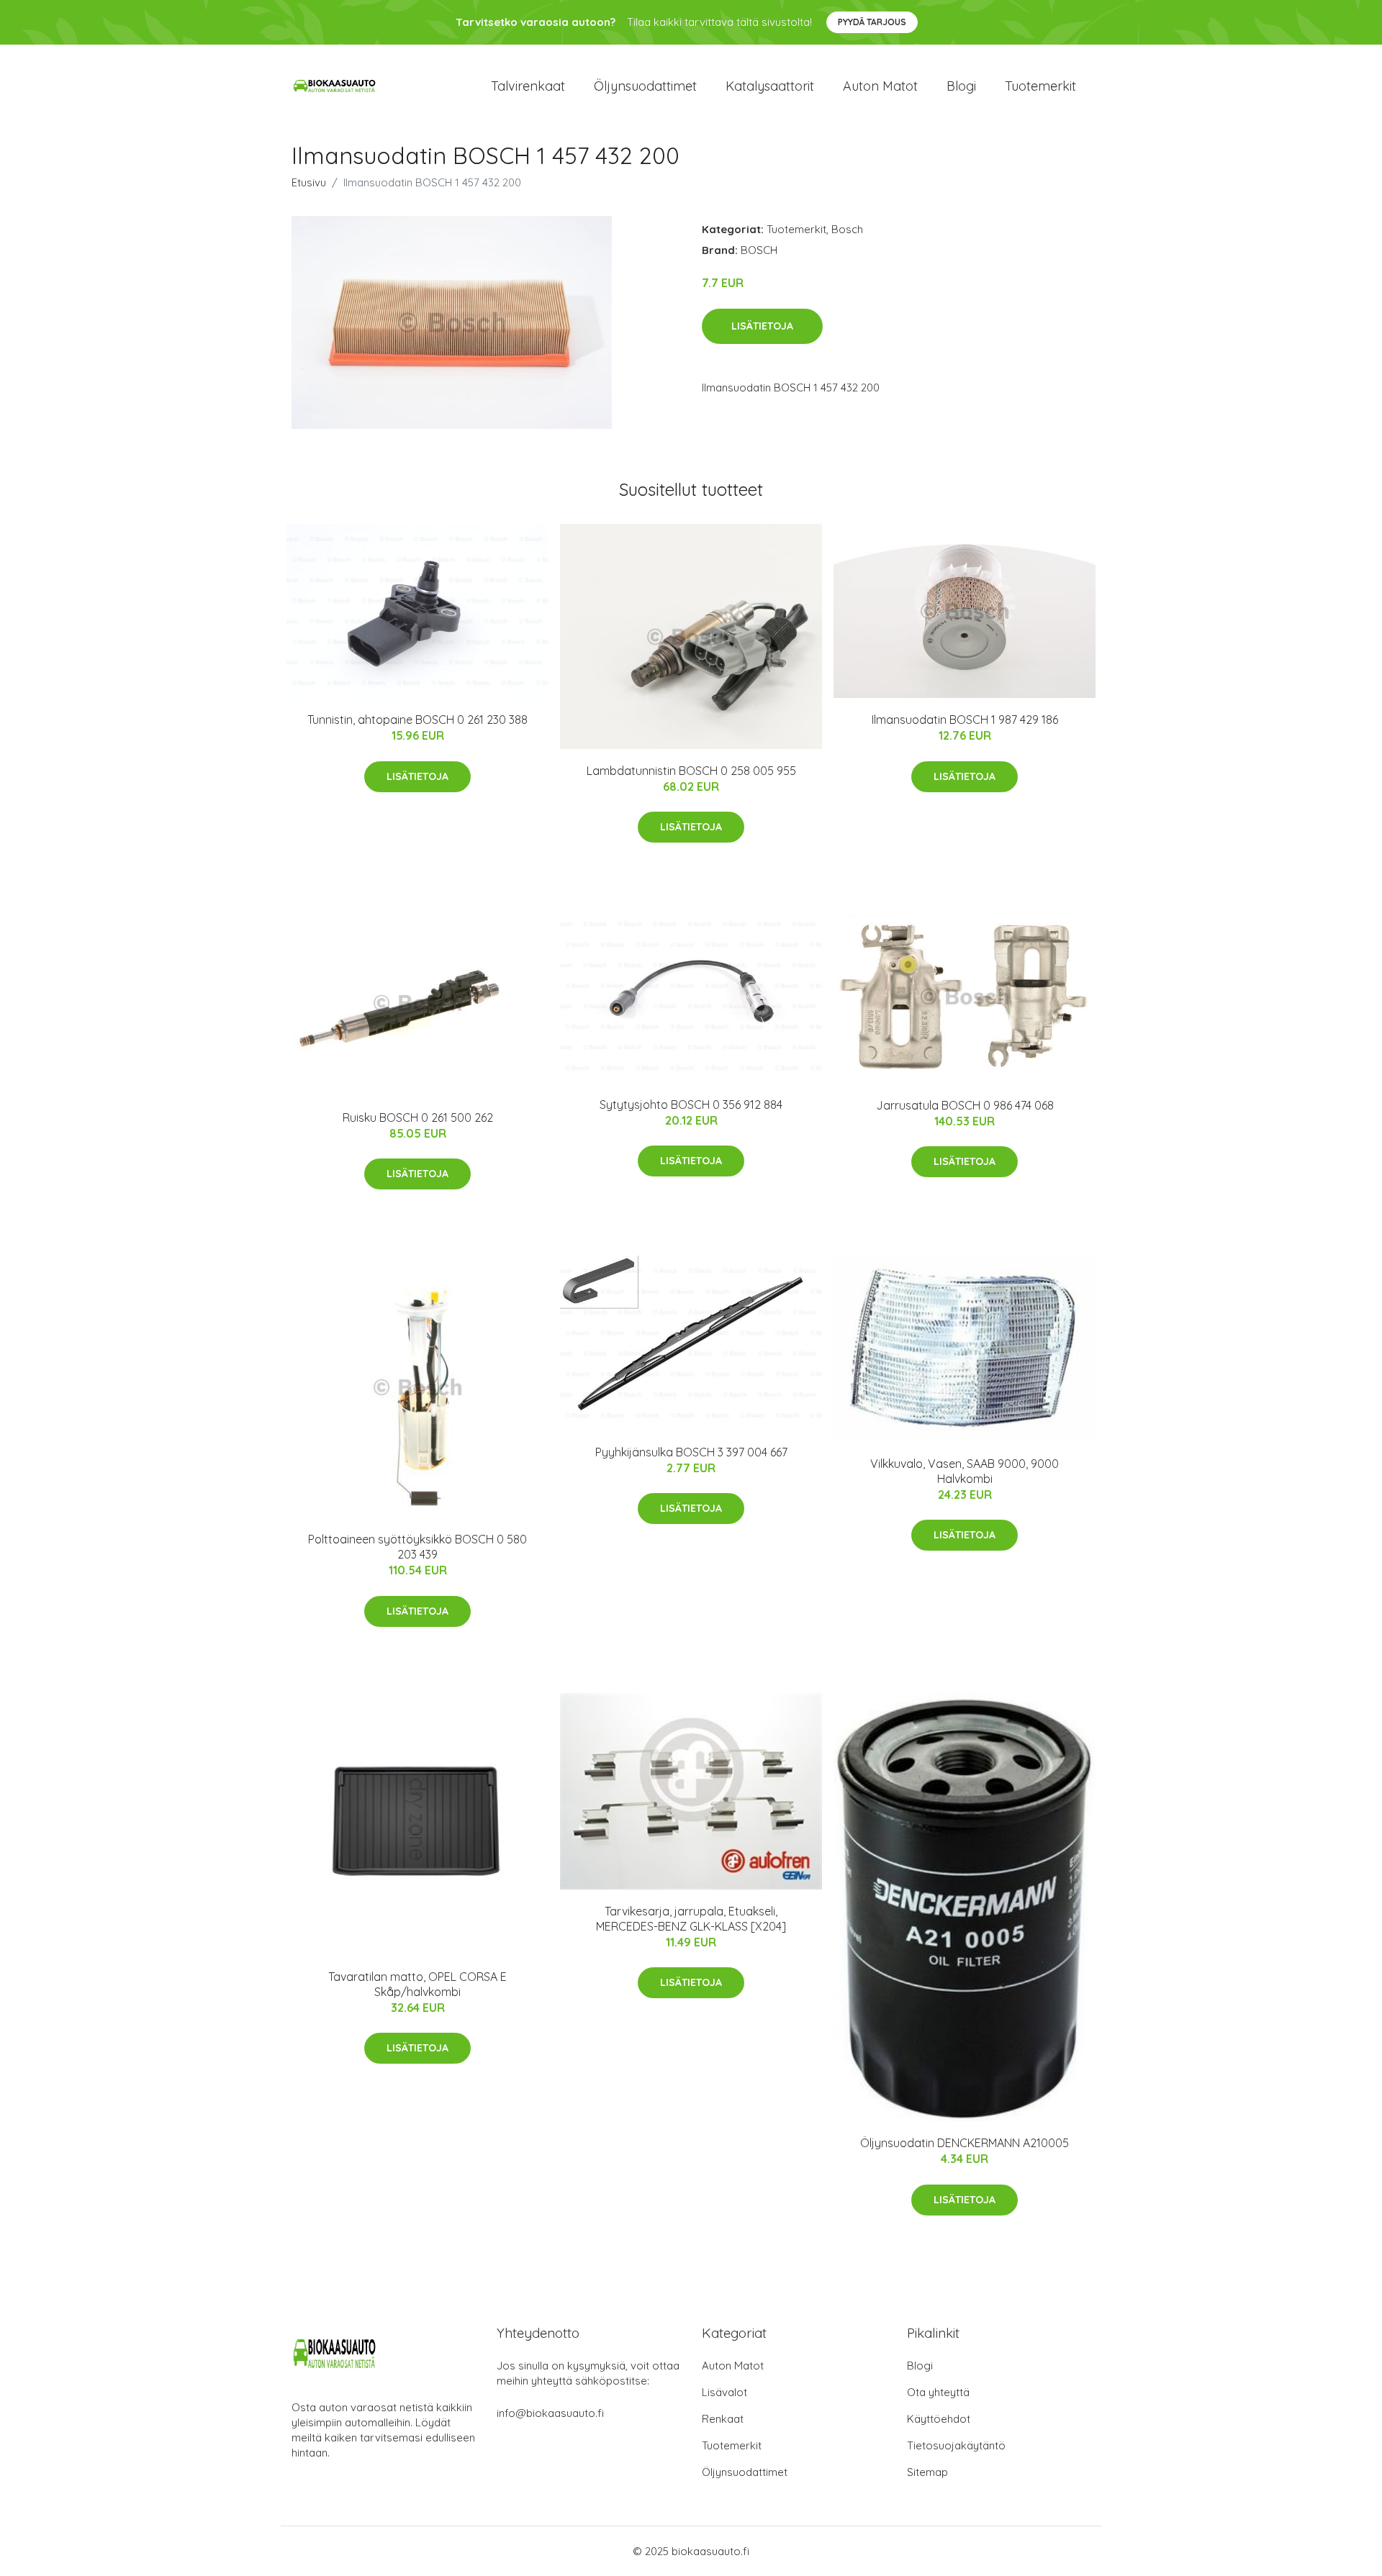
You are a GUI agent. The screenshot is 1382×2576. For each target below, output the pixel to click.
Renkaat (723, 2419)
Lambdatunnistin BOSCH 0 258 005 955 (691, 771)
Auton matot (880, 86)
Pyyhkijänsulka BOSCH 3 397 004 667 (691, 1452)
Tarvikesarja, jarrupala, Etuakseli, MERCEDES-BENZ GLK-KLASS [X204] (691, 1919)
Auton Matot (733, 2366)
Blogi (961, 86)
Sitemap (927, 2472)
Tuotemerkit (1040, 86)
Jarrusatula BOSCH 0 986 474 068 (965, 1105)
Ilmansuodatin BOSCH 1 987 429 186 (965, 720)
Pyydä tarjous (872, 22)
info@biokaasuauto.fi (550, 2413)
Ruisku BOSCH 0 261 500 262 (418, 1117)
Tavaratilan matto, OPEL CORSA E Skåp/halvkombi (417, 1984)
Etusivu (309, 182)
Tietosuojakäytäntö (956, 2445)
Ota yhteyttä (938, 2392)
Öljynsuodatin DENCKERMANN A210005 (965, 2143)
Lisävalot (724, 2392)
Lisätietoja (762, 326)
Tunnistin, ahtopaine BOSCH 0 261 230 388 (417, 720)
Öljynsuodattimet (645, 86)
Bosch (847, 229)
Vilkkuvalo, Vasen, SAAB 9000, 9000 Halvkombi (965, 1471)
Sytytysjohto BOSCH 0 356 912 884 (691, 1105)
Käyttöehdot (939, 2419)
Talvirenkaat (528, 86)
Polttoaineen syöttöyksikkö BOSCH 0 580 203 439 (417, 1547)
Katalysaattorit (770, 86)
